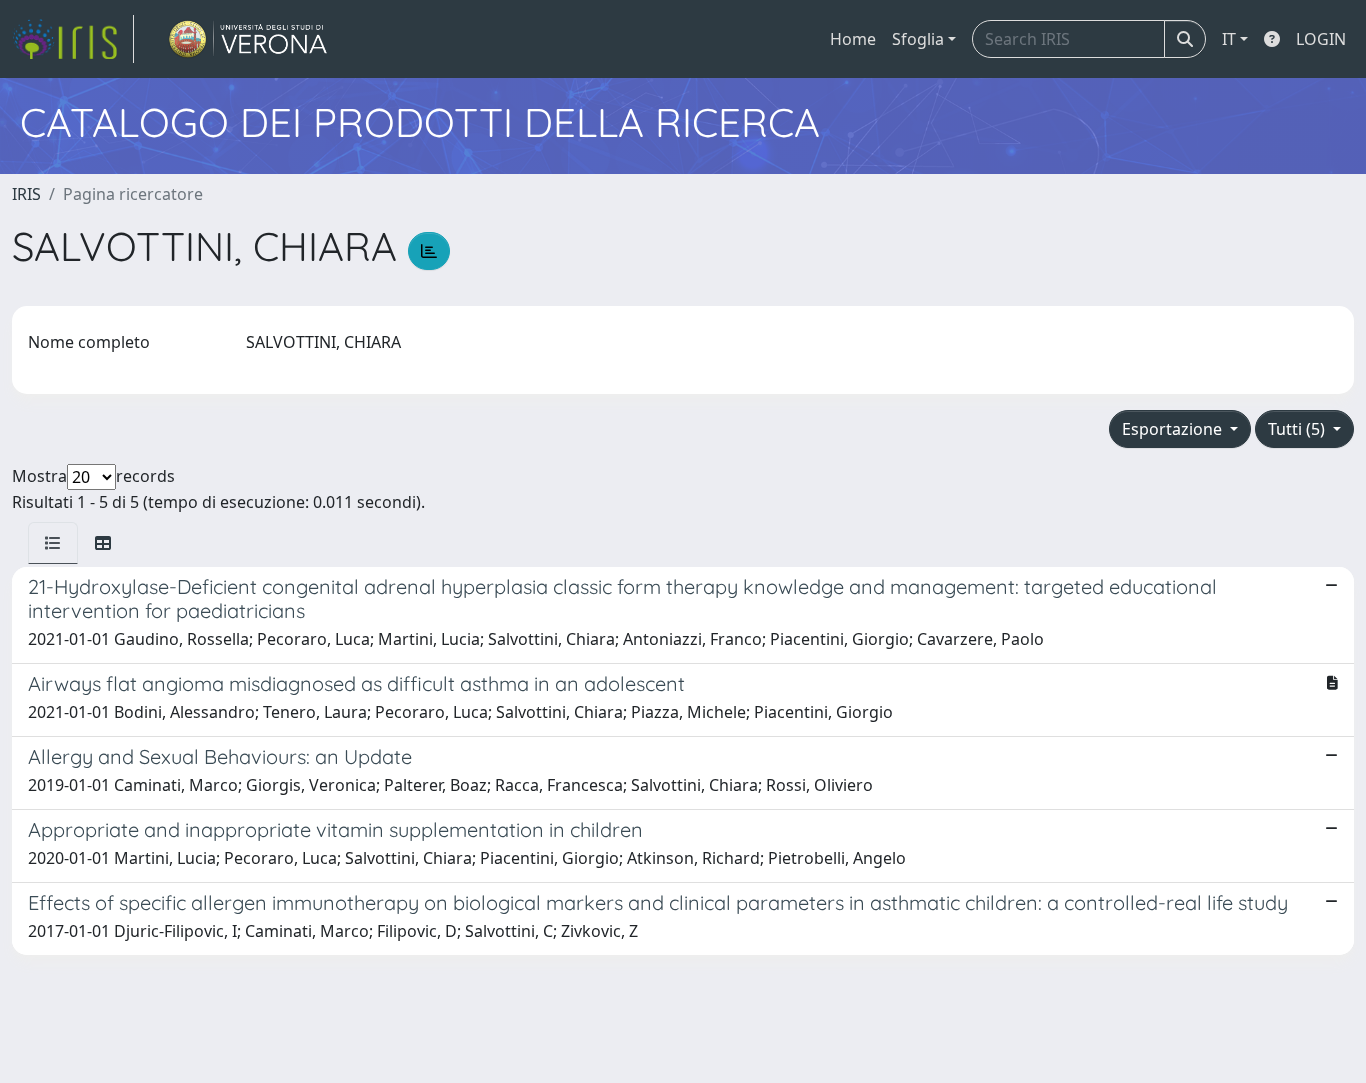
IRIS (26, 194)
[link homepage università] (248, 39)
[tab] (53, 543)
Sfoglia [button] (918, 39)
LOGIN (1321, 39)
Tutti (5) (1298, 429)
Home (853, 39)
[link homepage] (73, 39)
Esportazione (1174, 429)
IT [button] (1229, 39)
